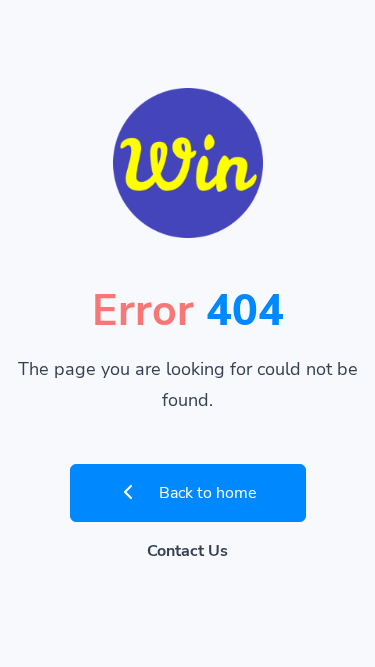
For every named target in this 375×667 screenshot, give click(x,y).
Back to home (206, 493)
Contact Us (187, 551)
